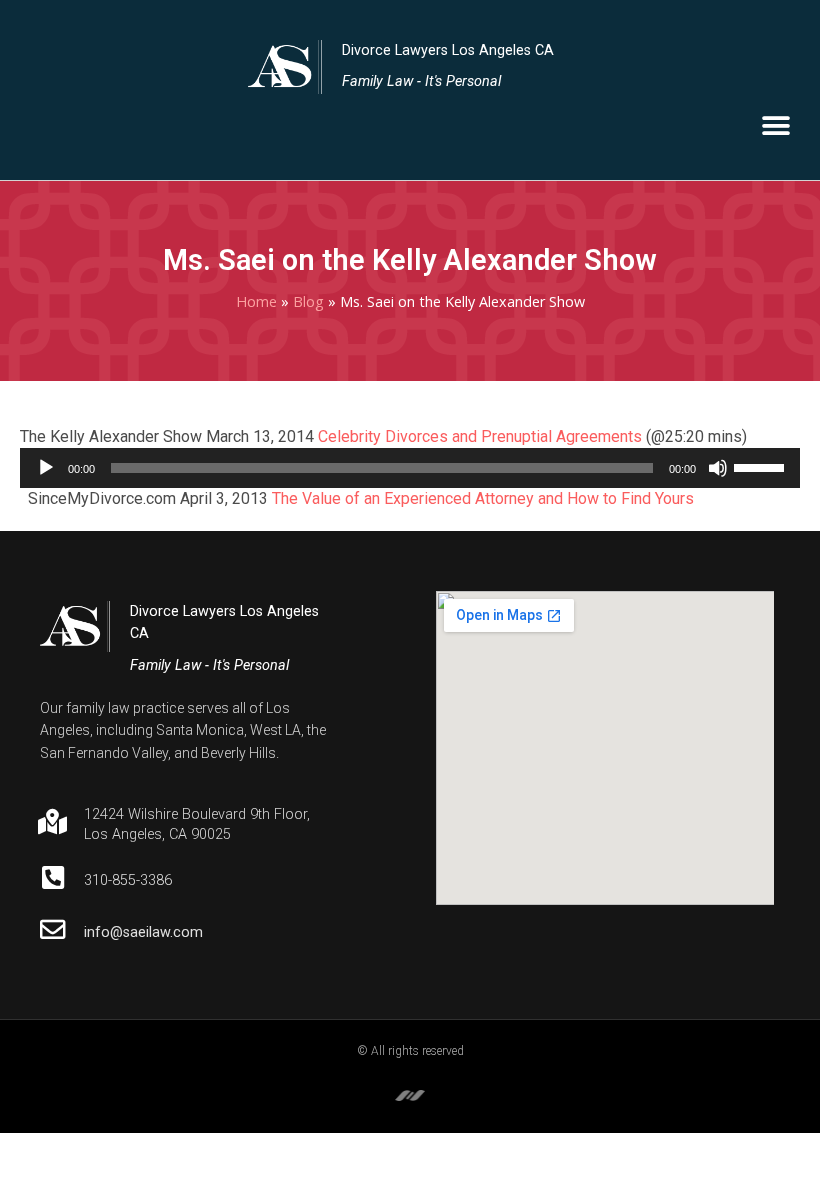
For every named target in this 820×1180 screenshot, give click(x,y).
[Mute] (718, 468)
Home (256, 301)
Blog (308, 301)
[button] (775, 126)
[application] (410, 468)
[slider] (762, 466)
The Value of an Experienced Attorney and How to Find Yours (483, 498)
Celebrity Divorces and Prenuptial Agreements (480, 436)
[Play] (46, 468)
